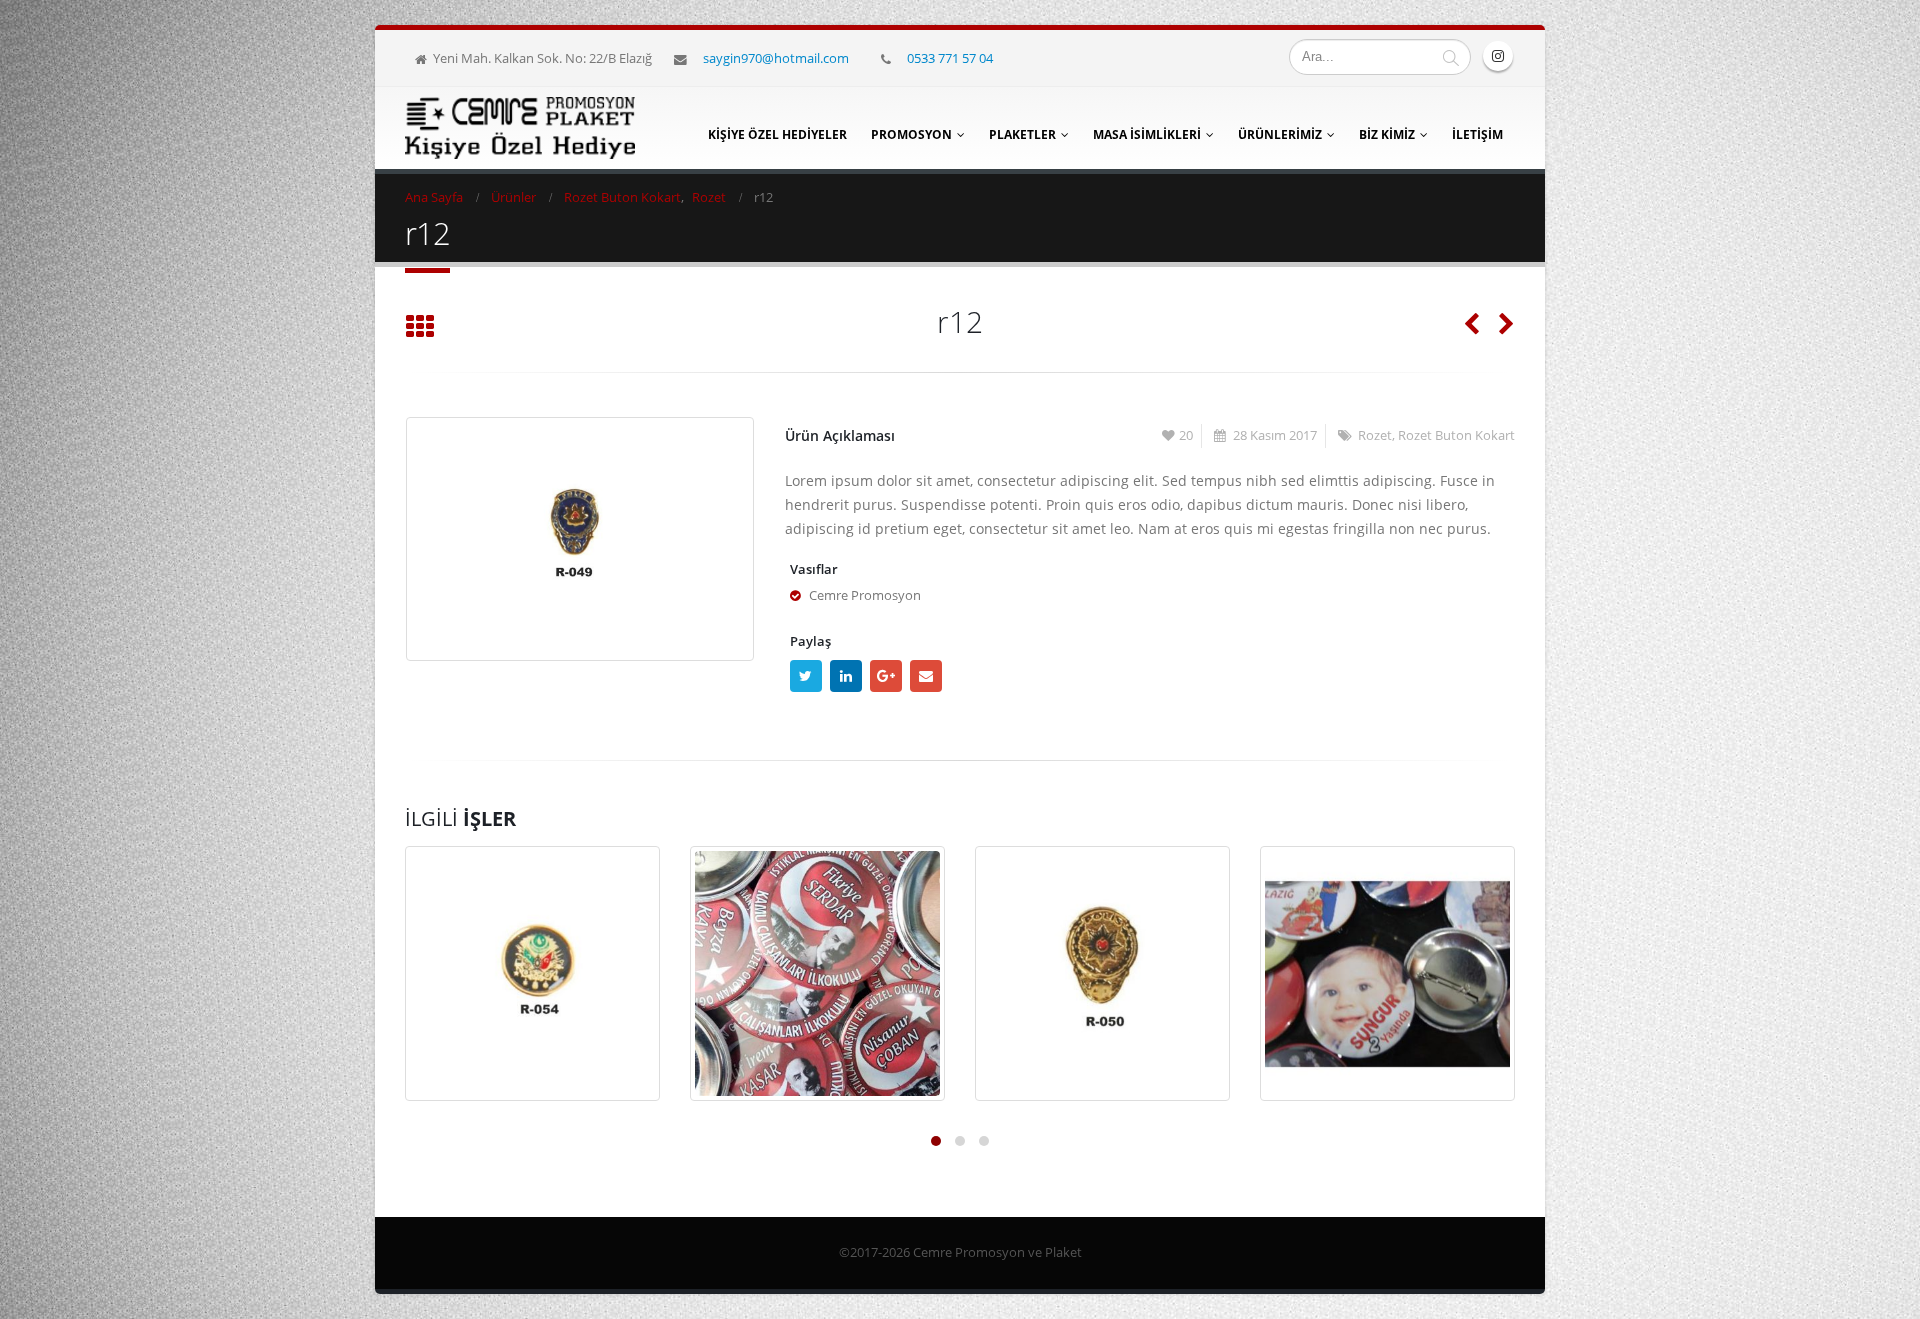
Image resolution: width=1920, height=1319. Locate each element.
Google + (886, 676)
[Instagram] (1498, 56)
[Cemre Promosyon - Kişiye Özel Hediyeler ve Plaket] (520, 128)
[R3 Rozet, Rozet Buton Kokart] (532, 973)
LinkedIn (846, 676)
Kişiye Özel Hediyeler (777, 134)
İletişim (1477, 134)
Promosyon (911, 134)
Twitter (806, 676)
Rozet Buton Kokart (1456, 435)
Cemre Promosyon (865, 595)
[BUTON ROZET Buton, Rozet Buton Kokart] (817, 973)
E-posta (926, 676)
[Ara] (1451, 57)
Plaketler (1022, 134)
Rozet (1375, 435)
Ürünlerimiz (1280, 134)
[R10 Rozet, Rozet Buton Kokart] (1102, 973)
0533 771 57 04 (950, 58)
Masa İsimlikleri (1147, 134)
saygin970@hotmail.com (776, 58)
